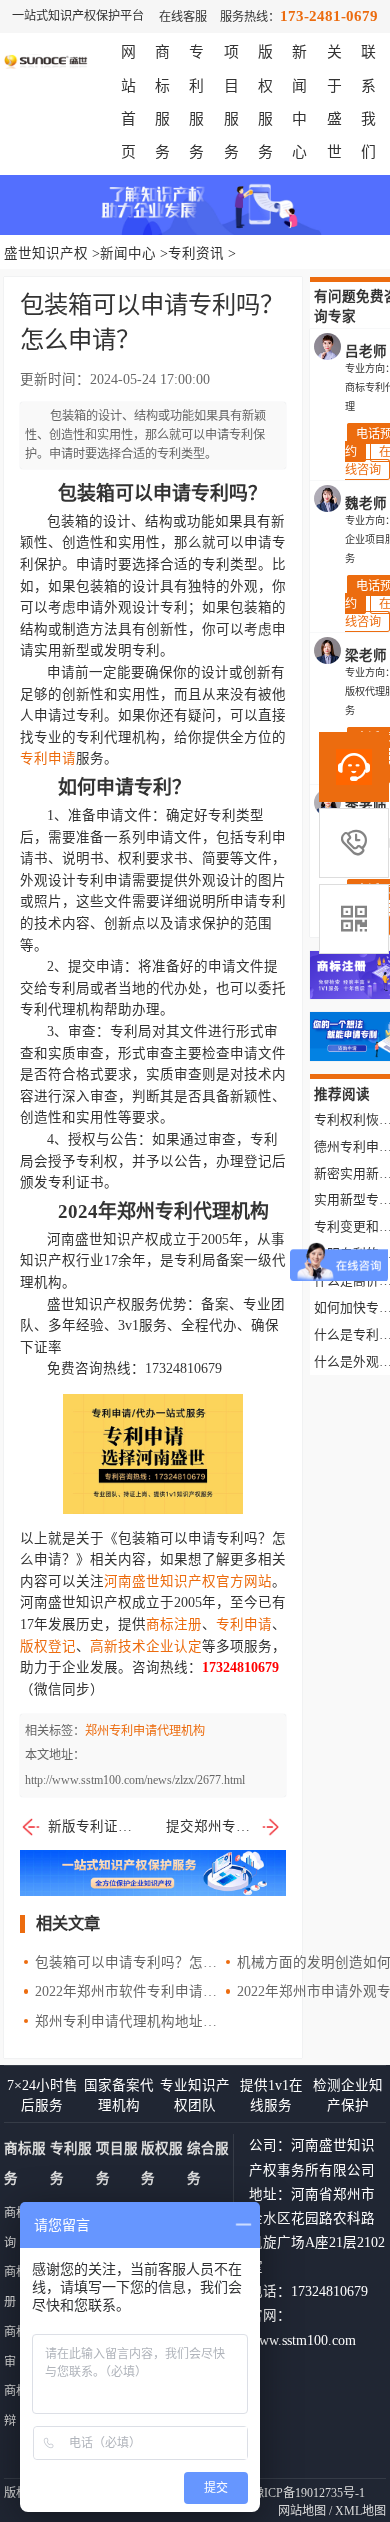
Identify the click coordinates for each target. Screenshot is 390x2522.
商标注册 (174, 1624)
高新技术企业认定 (146, 1646)
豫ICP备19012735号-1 (308, 2493)
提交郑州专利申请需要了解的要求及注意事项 (224, 1826)
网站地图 (302, 2511)
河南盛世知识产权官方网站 (188, 1581)
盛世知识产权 (46, 253)
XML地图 (360, 2511)
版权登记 (48, 1646)
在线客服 (183, 17)
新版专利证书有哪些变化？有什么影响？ (91, 1826)
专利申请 (48, 758)
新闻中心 (128, 253)
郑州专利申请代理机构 (145, 1731)
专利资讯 (196, 253)
